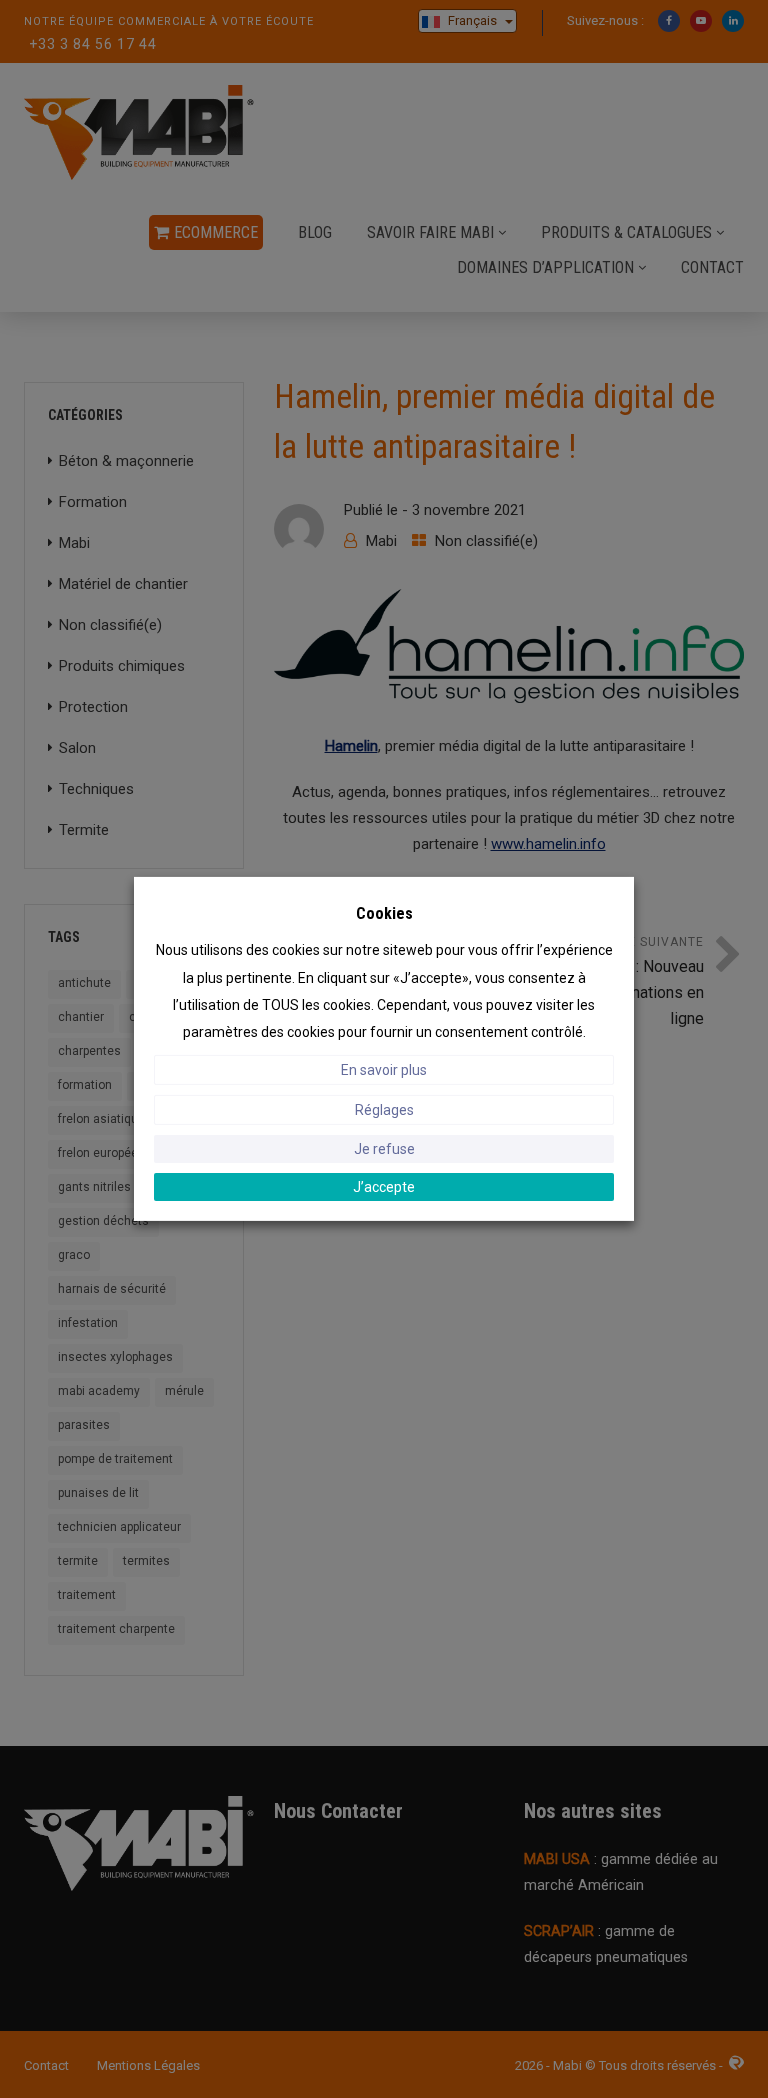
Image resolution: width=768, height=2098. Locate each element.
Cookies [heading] (384, 913)
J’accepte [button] (384, 1187)
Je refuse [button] (384, 1149)
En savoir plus (384, 1070)
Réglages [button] (384, 1110)
